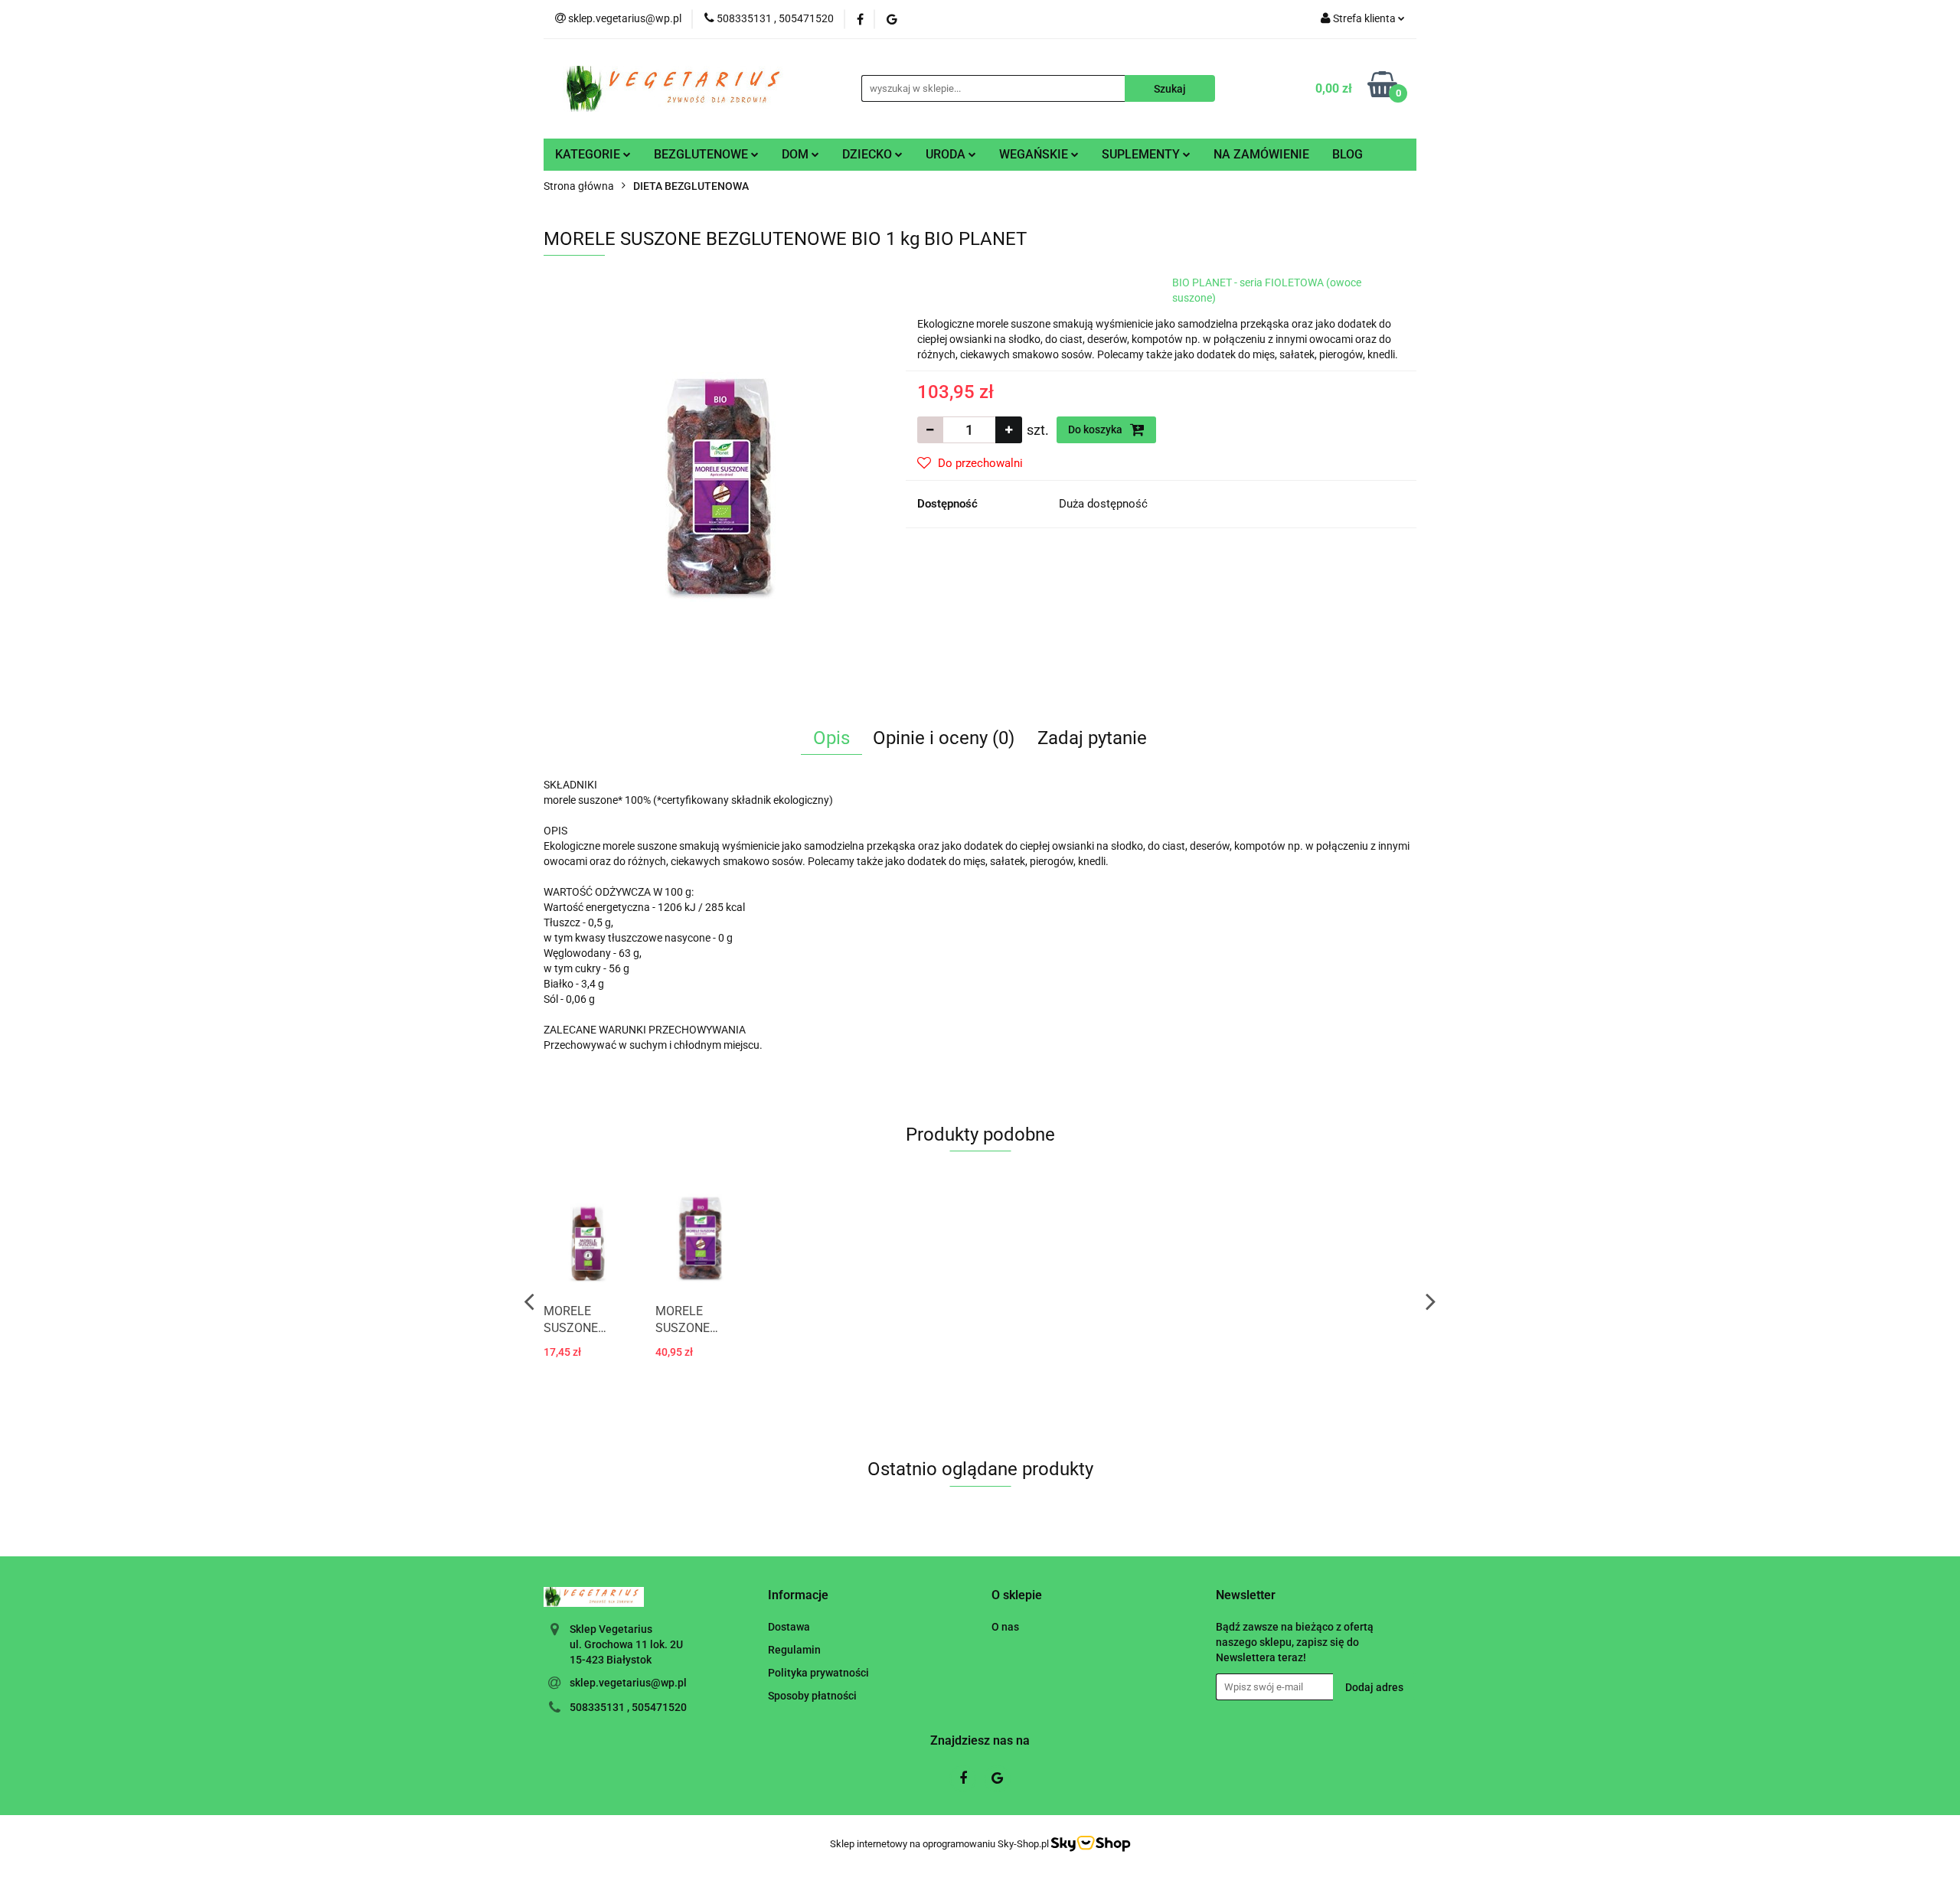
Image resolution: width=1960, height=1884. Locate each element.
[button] (798, 1596)
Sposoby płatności (812, 1696)
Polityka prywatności (818, 1673)
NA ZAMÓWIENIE (1261, 154)
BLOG (1347, 154)
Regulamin (794, 1650)
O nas (1005, 1627)
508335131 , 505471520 (628, 1707)
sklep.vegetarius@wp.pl (628, 1683)
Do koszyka (1096, 429)
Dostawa (789, 1627)
